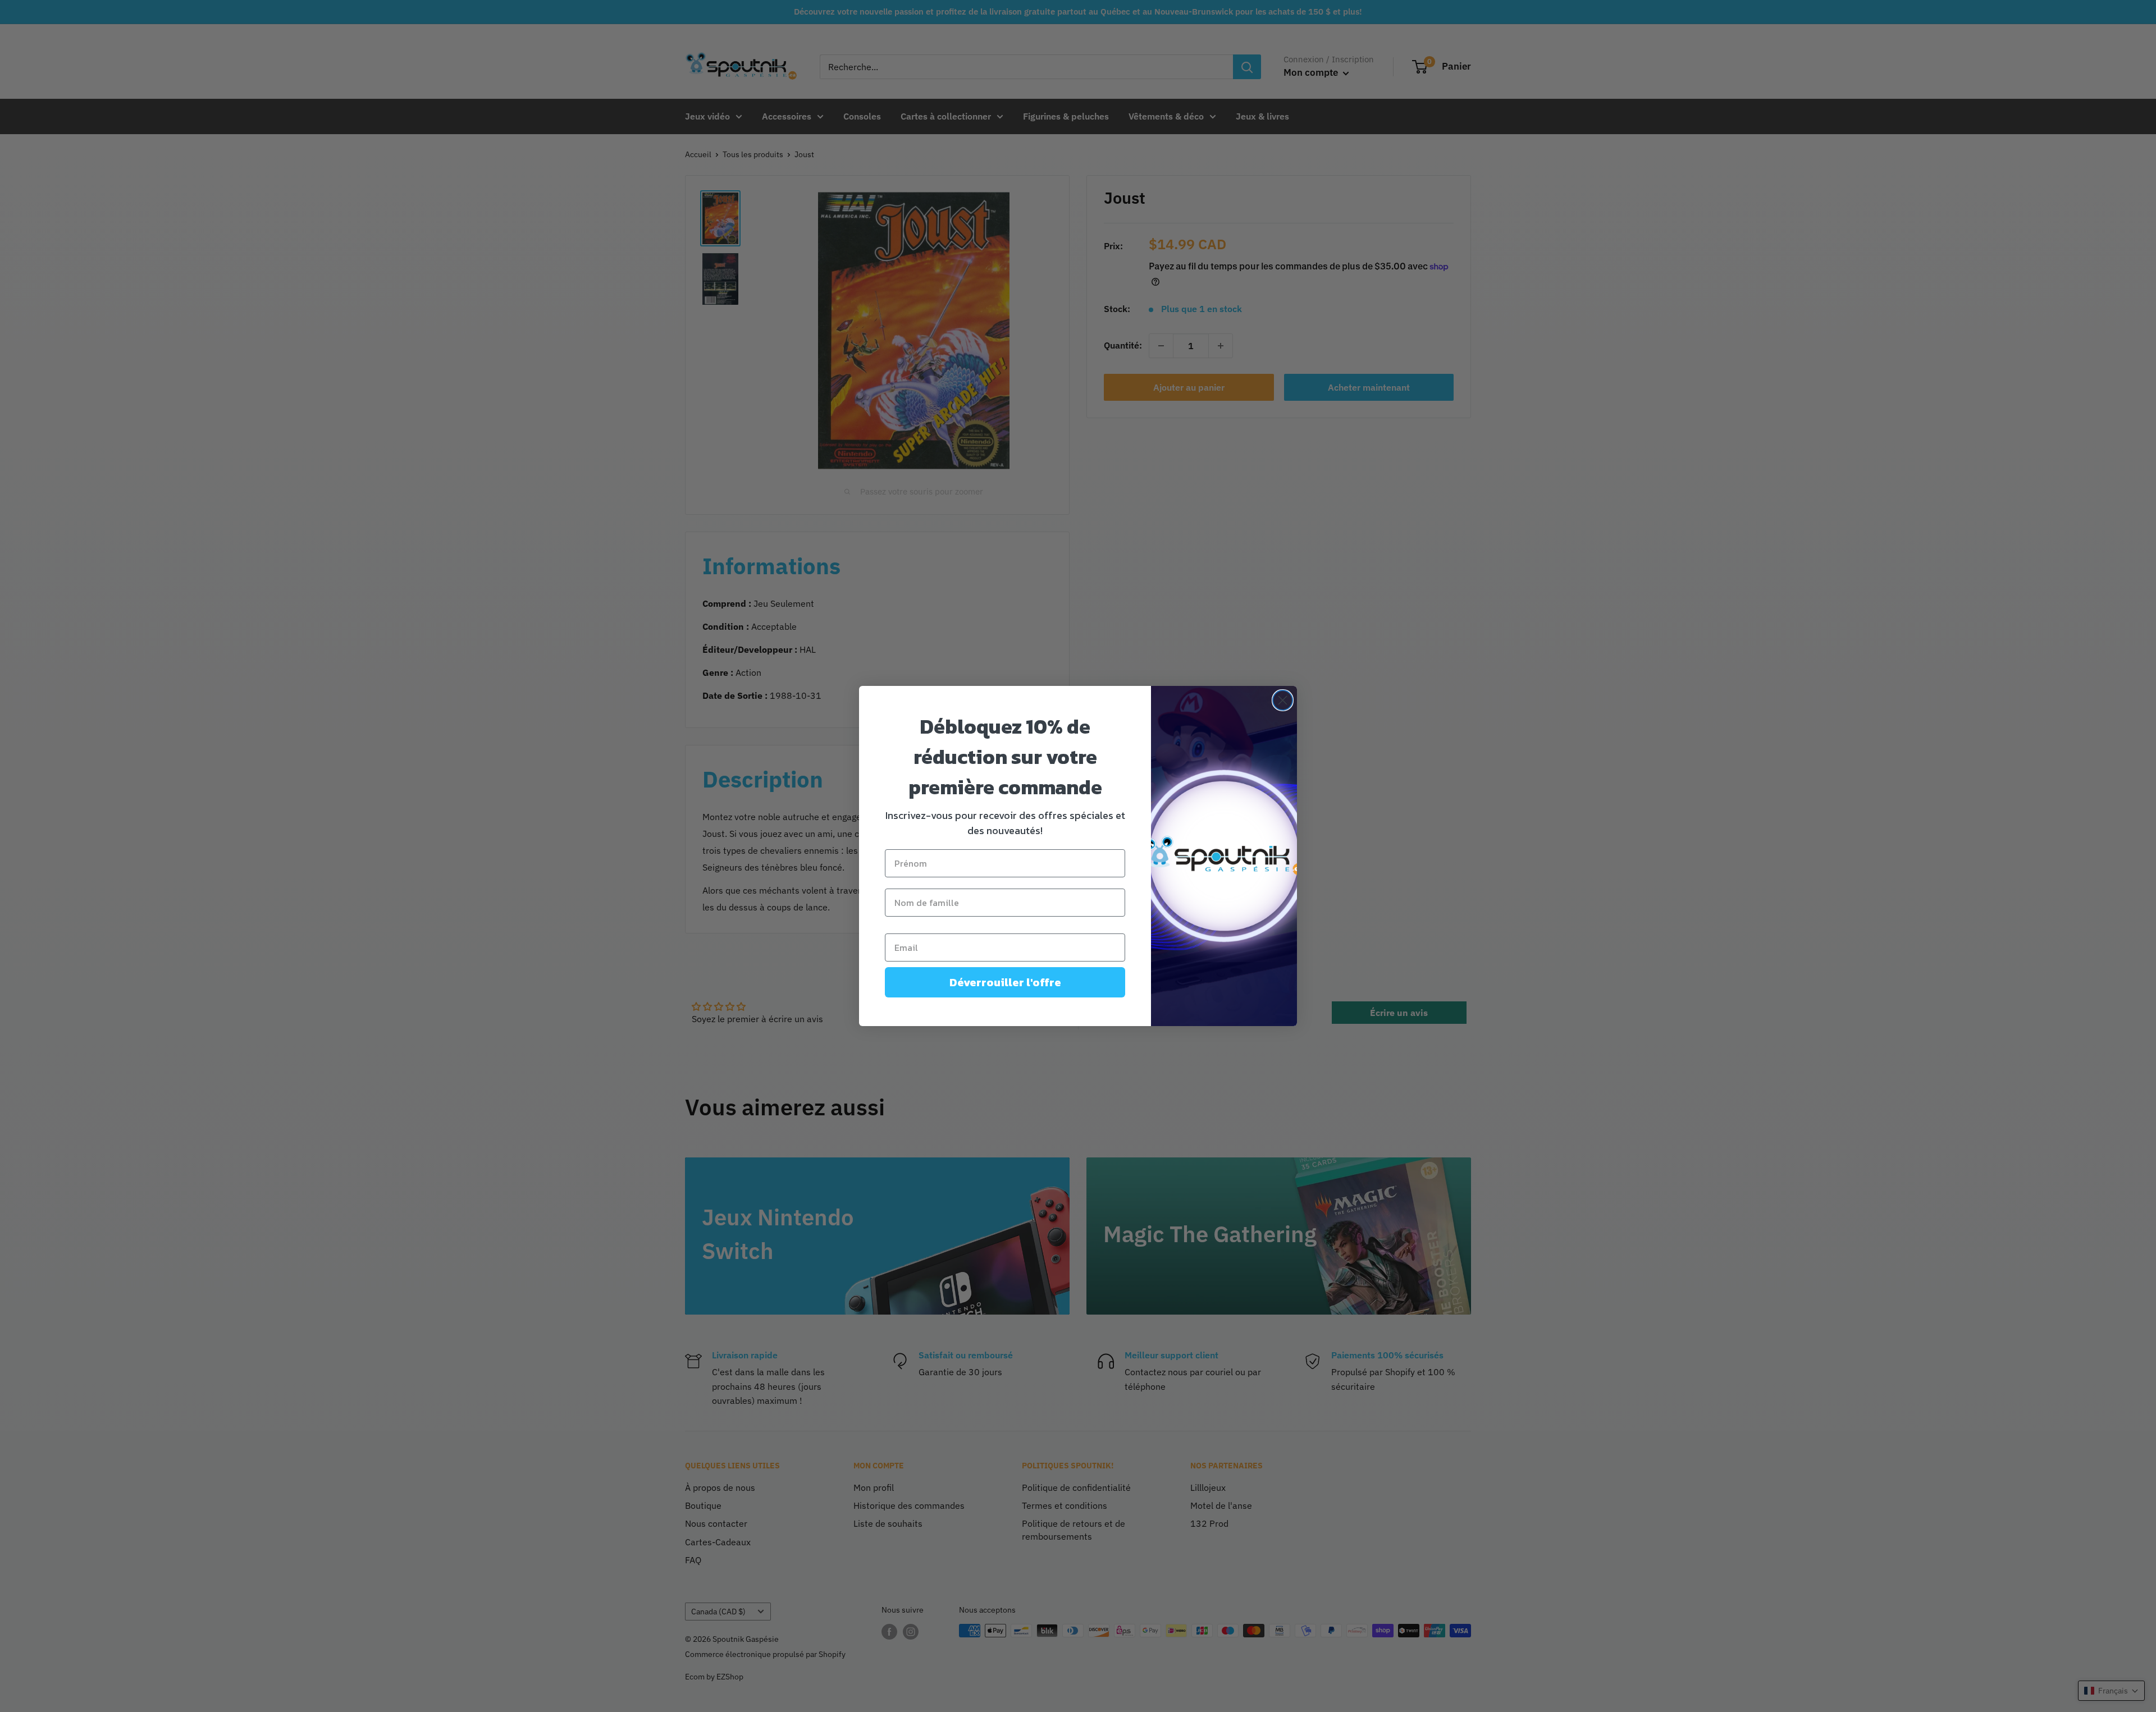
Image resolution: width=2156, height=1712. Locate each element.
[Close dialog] (1283, 700)
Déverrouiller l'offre (1005, 982)
